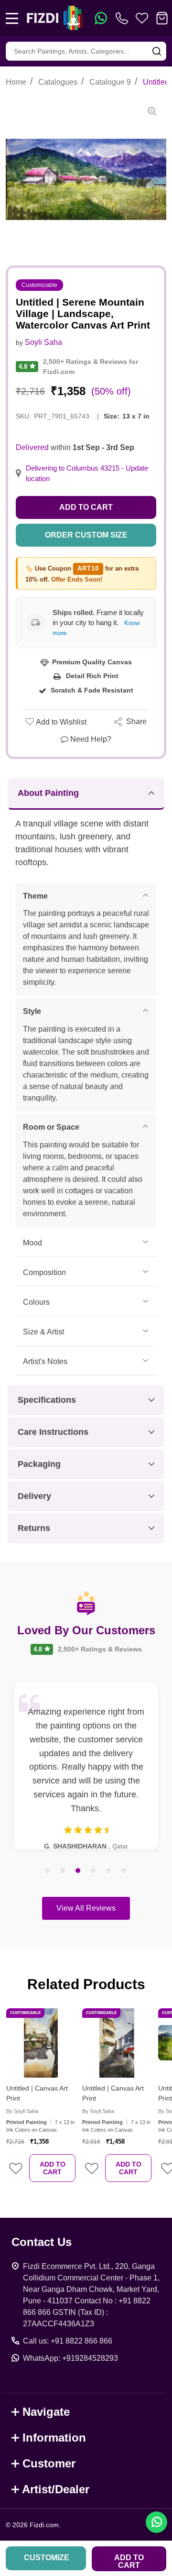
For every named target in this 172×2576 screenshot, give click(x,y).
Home (16, 82)
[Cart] (162, 18)
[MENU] (12, 18)
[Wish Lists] (142, 18)
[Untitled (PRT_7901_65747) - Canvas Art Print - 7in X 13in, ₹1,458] (117, 2043)
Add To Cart (53, 2168)
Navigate (46, 2412)
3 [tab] (78, 1871)
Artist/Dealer (56, 2489)
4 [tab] (94, 1871)
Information (54, 2438)
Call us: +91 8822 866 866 (68, 2341)
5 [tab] (109, 1871)
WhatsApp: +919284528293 (70, 2358)
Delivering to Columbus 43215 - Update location (87, 473)
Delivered (32, 447)
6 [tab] (124, 1871)
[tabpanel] (86, 1766)
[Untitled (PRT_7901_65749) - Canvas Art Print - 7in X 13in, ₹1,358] (41, 2043)
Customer (49, 2463)
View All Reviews (86, 1908)
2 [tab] (63, 1871)
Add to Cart (86, 507)
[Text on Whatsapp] (101, 18)
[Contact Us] (124, 18)
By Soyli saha (22, 2111)
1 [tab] (48, 1871)
